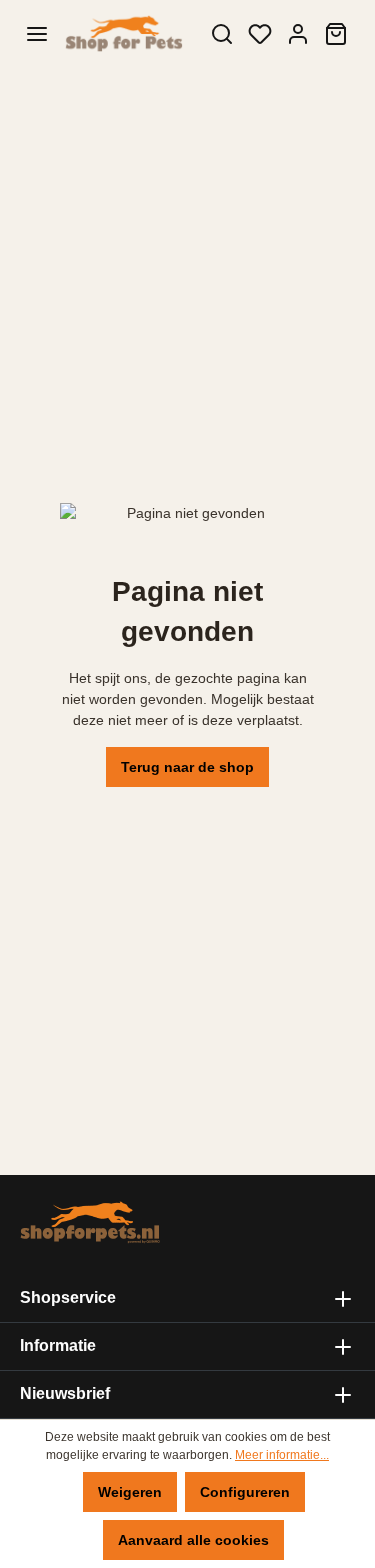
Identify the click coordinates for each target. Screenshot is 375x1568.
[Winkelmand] (336, 34)
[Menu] (37, 34)
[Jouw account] (298, 34)
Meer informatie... (282, 1455)
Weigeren (130, 1492)
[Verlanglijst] (260, 34)
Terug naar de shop (187, 767)
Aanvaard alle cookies (193, 1540)
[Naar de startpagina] (123, 34)
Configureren (245, 1492)
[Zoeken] (222, 34)
